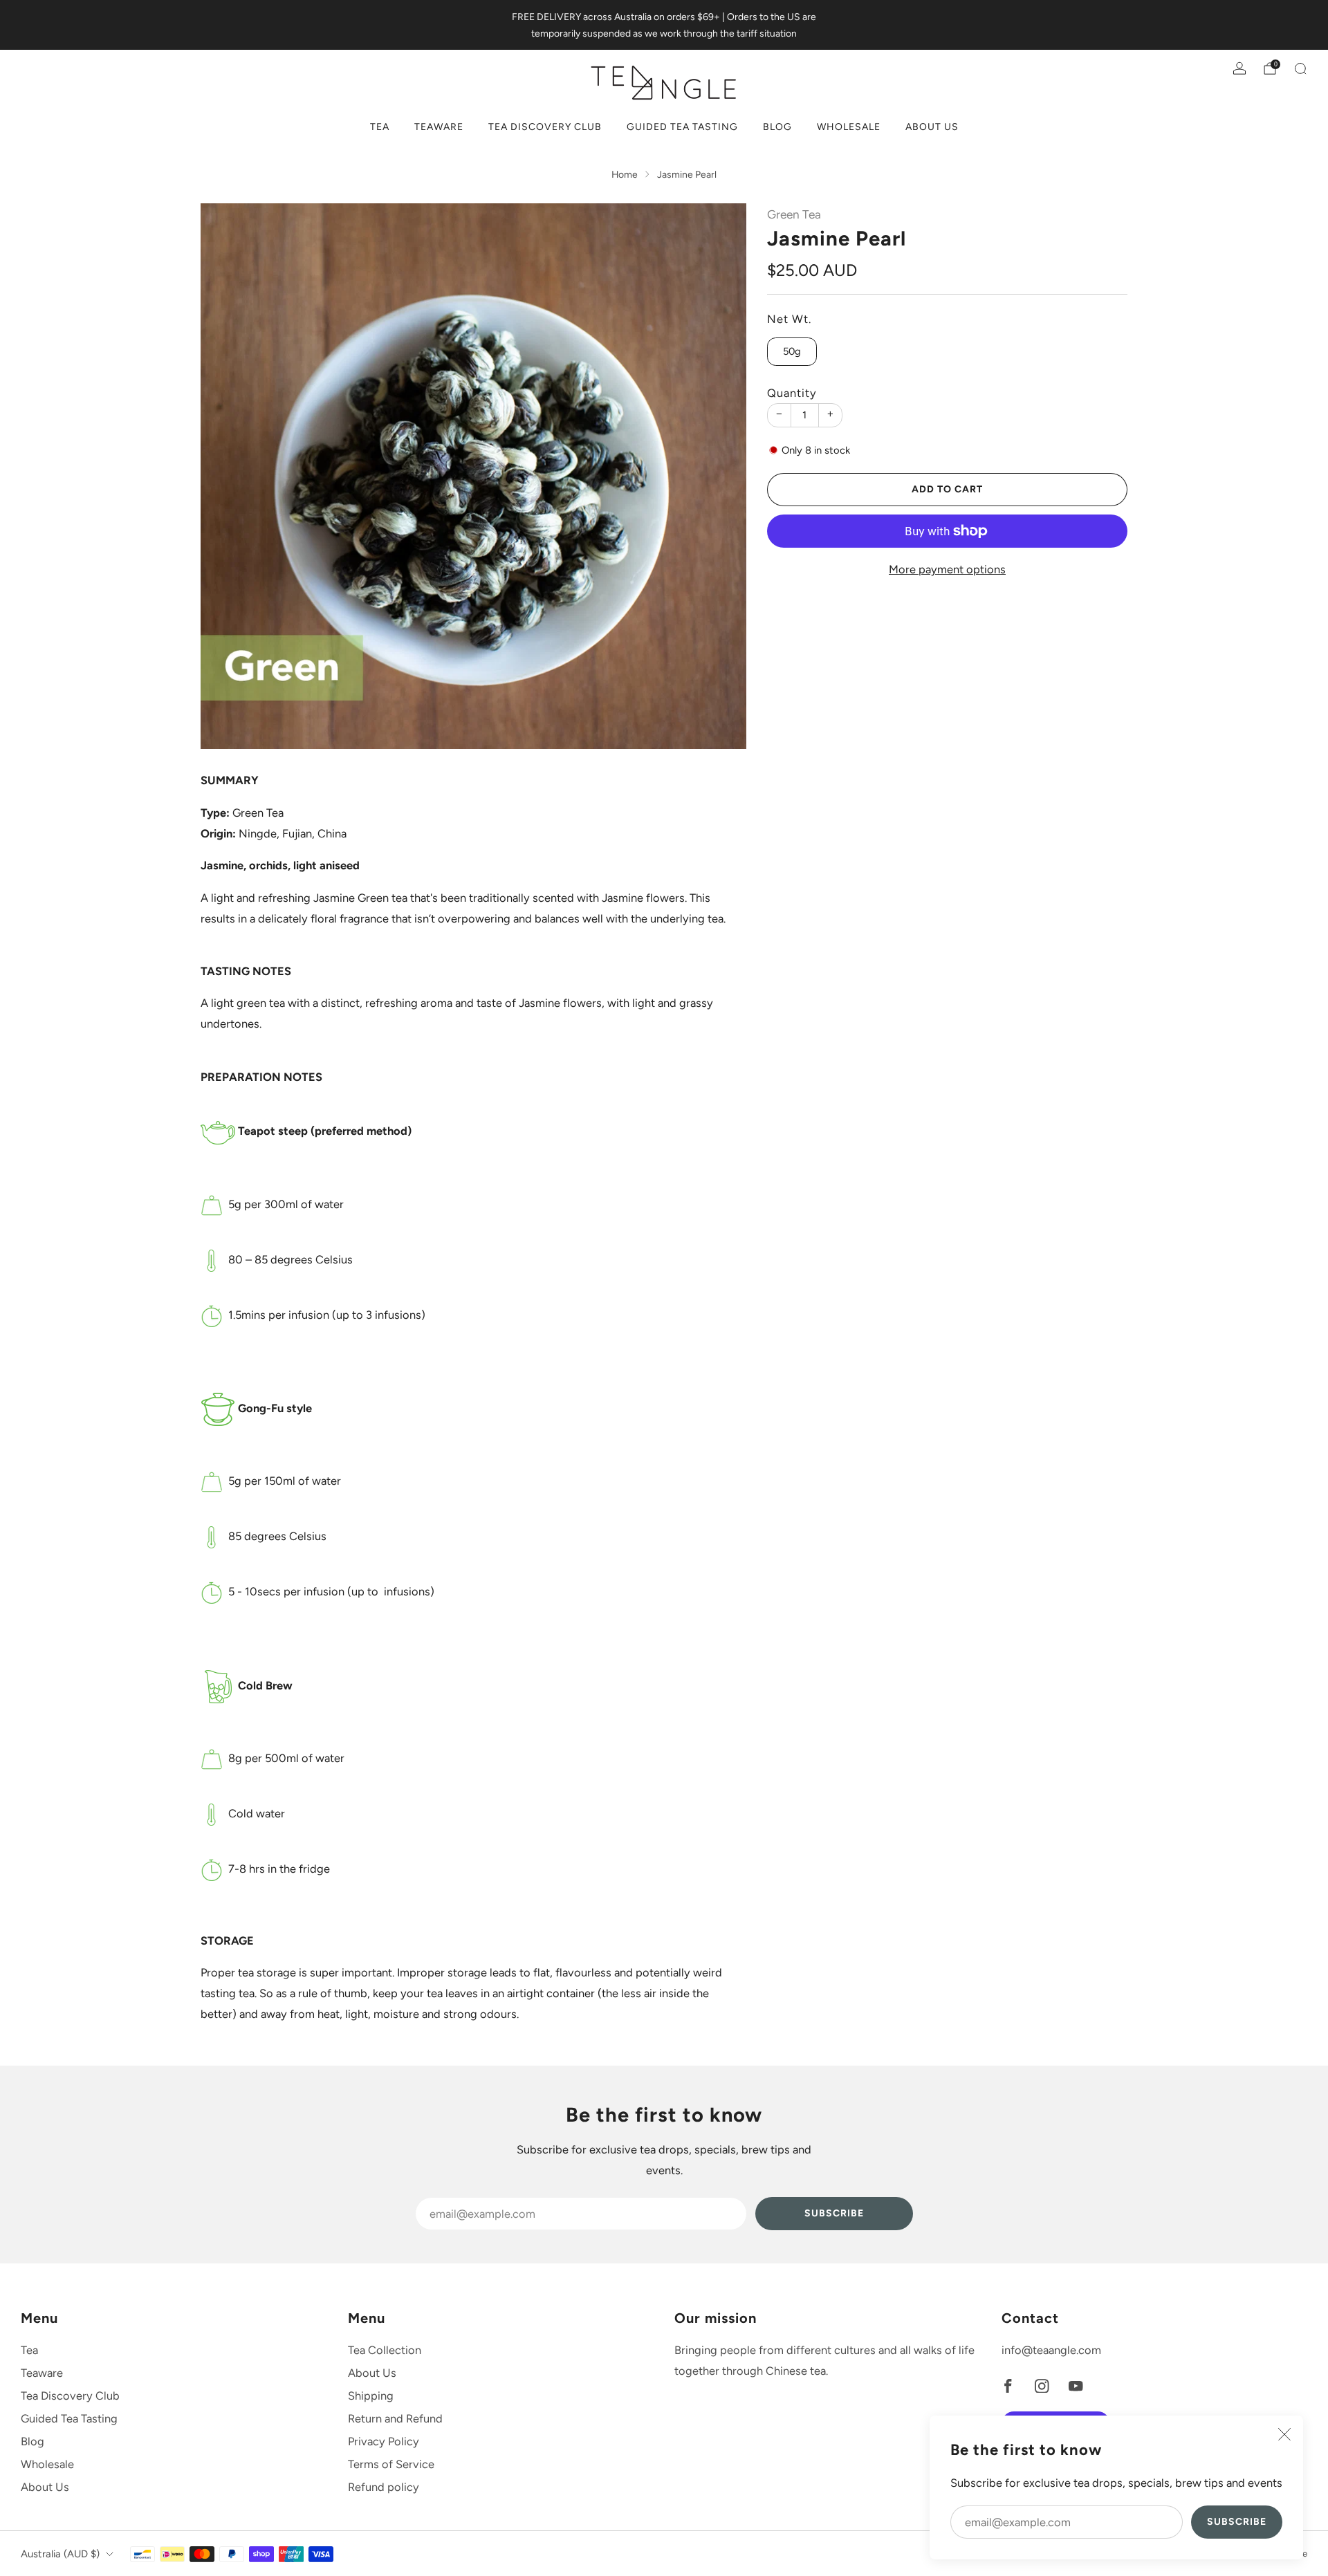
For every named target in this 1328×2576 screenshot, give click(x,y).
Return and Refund (395, 2418)
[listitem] (664, 25)
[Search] (1300, 68)
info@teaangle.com (1051, 2350)
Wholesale (849, 127)
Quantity (792, 393)
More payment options (947, 569)
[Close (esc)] (1284, 2434)
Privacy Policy (384, 2441)
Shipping (371, 2396)
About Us (932, 127)
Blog (777, 127)
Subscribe (1237, 2522)
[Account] (1239, 68)
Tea (380, 127)
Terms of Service (391, 2464)
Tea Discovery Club (545, 127)
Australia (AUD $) (60, 2554)
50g (792, 351)
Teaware (439, 127)
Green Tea (794, 214)
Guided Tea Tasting (682, 127)
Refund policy (384, 2487)
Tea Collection (385, 2350)
